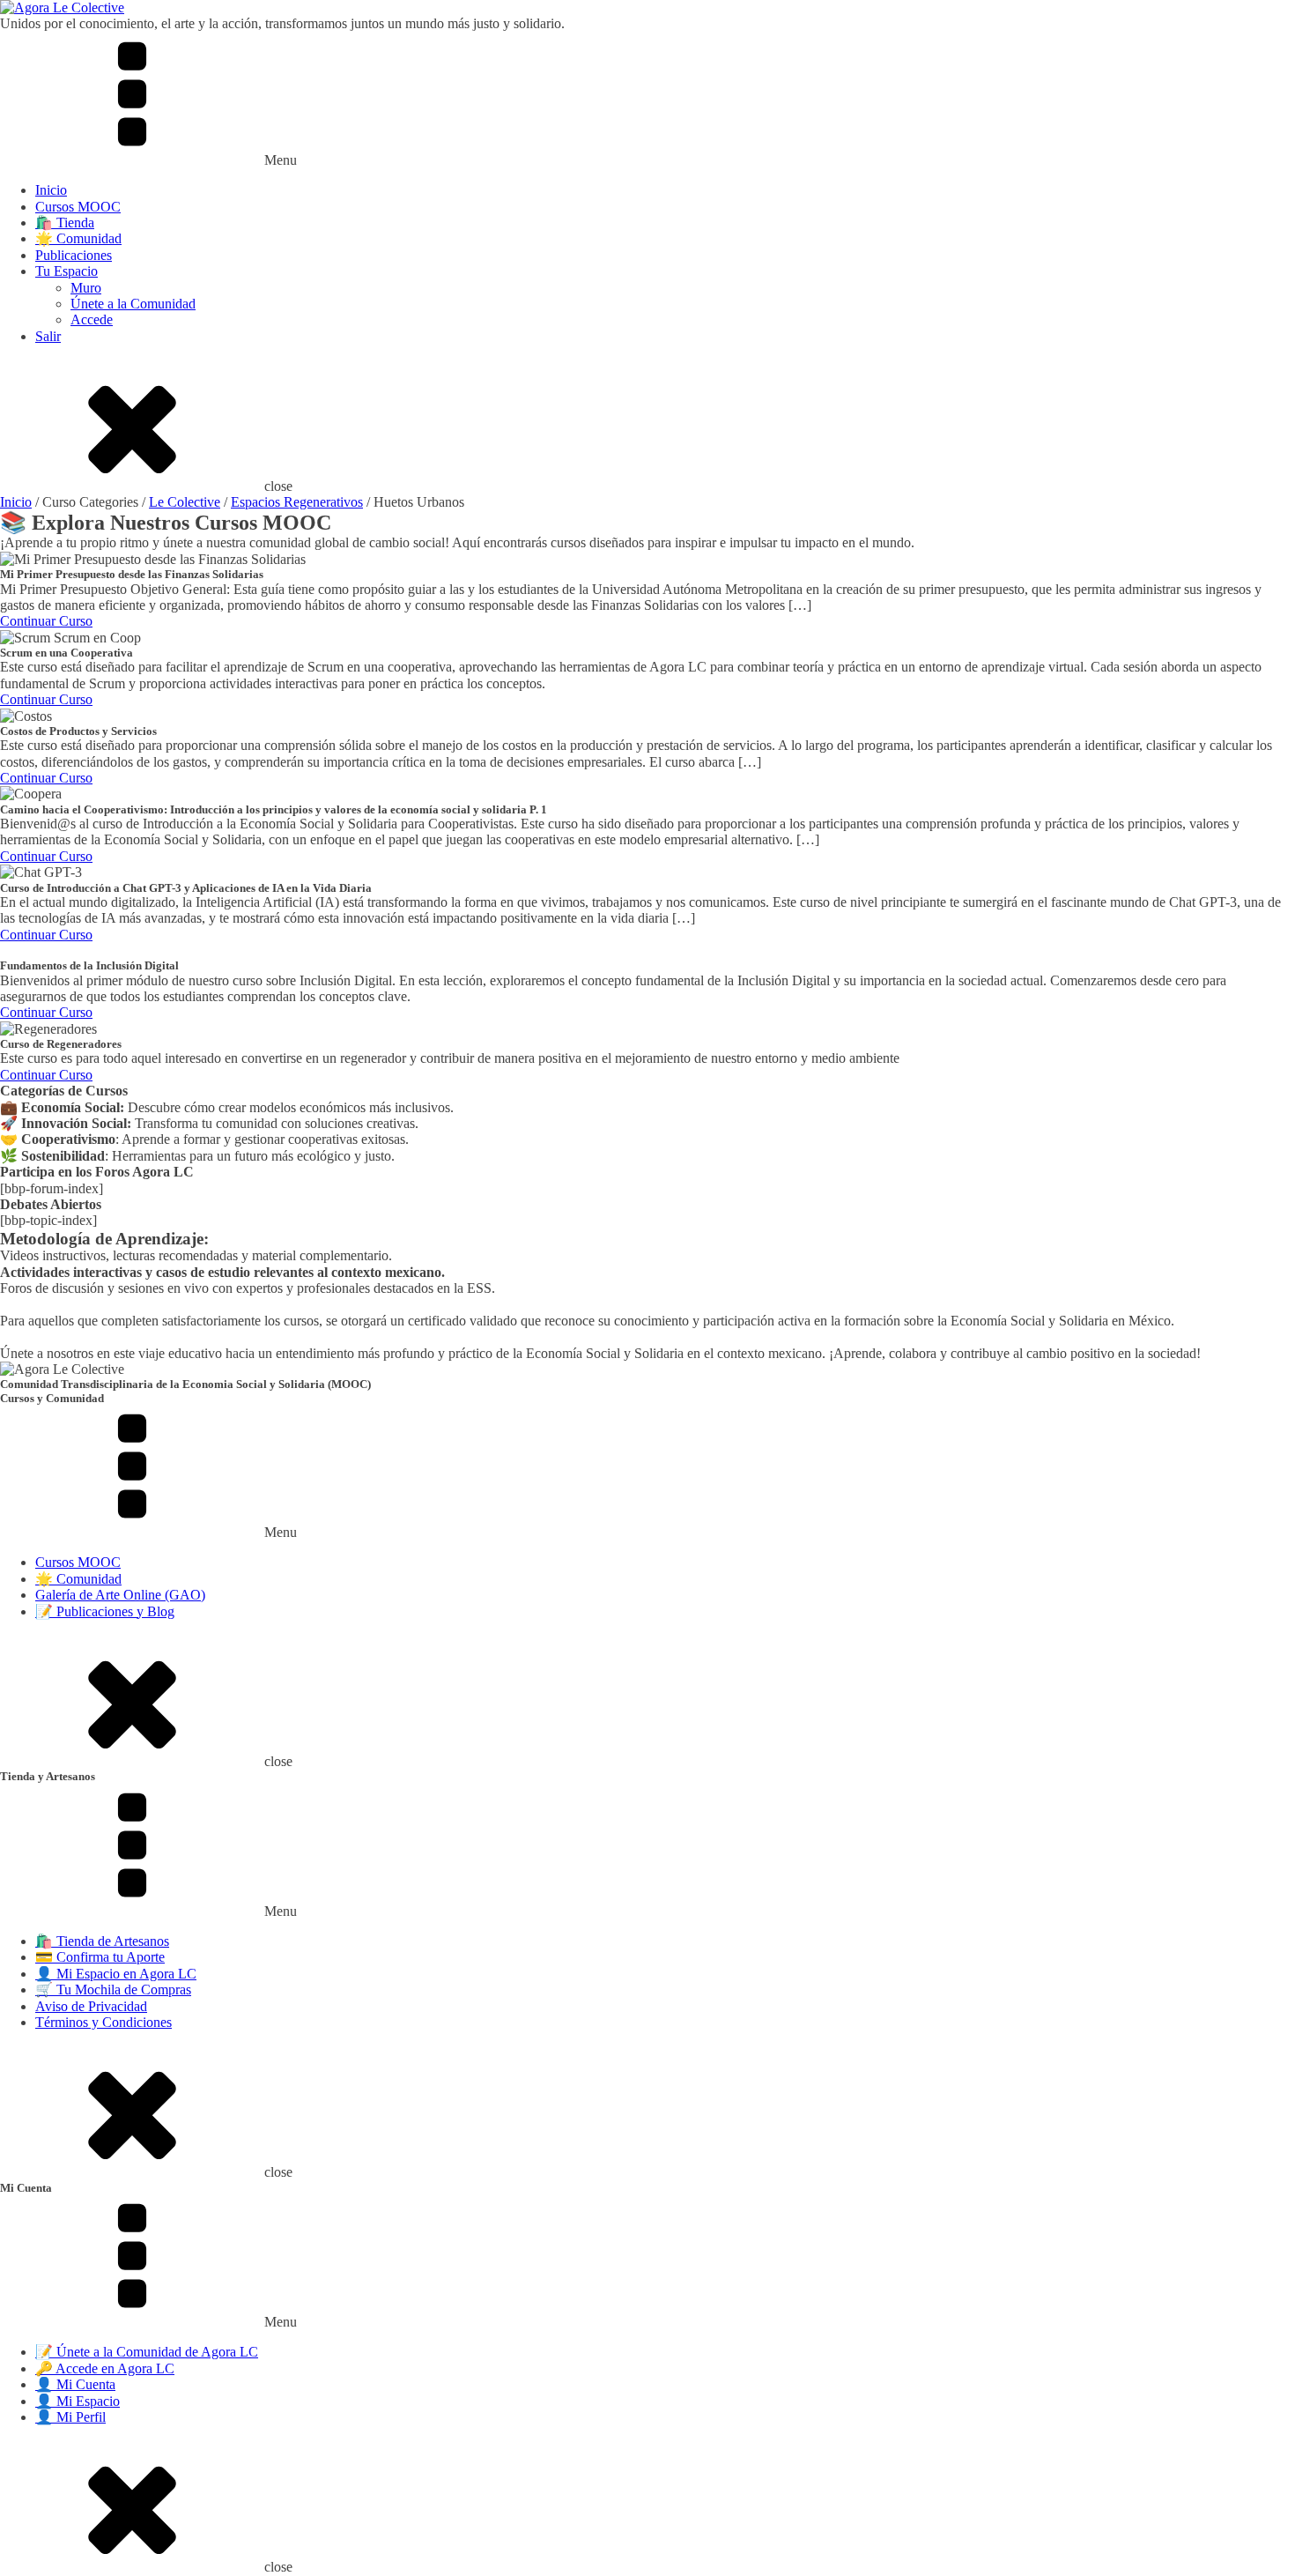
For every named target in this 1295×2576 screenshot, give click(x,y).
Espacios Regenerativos (297, 502)
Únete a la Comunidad (133, 304)
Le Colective (185, 502)
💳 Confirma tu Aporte (100, 1957)
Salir (48, 336)
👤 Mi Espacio (78, 2401)
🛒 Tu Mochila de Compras (113, 1990)
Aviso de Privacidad (91, 2006)
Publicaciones (74, 255)
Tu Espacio (67, 271)
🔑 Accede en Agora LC (105, 2368)
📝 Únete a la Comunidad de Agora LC (147, 2352)
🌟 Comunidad (78, 238)
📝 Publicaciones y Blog (105, 1611)
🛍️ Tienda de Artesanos (102, 1941)
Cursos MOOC (78, 207)
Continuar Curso (46, 621)
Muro (86, 288)
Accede (92, 319)
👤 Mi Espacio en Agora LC (116, 1974)
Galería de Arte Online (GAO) (120, 1595)
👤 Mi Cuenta (75, 2384)
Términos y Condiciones (104, 2022)
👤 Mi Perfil (70, 2417)
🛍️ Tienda (65, 223)
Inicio (51, 190)
